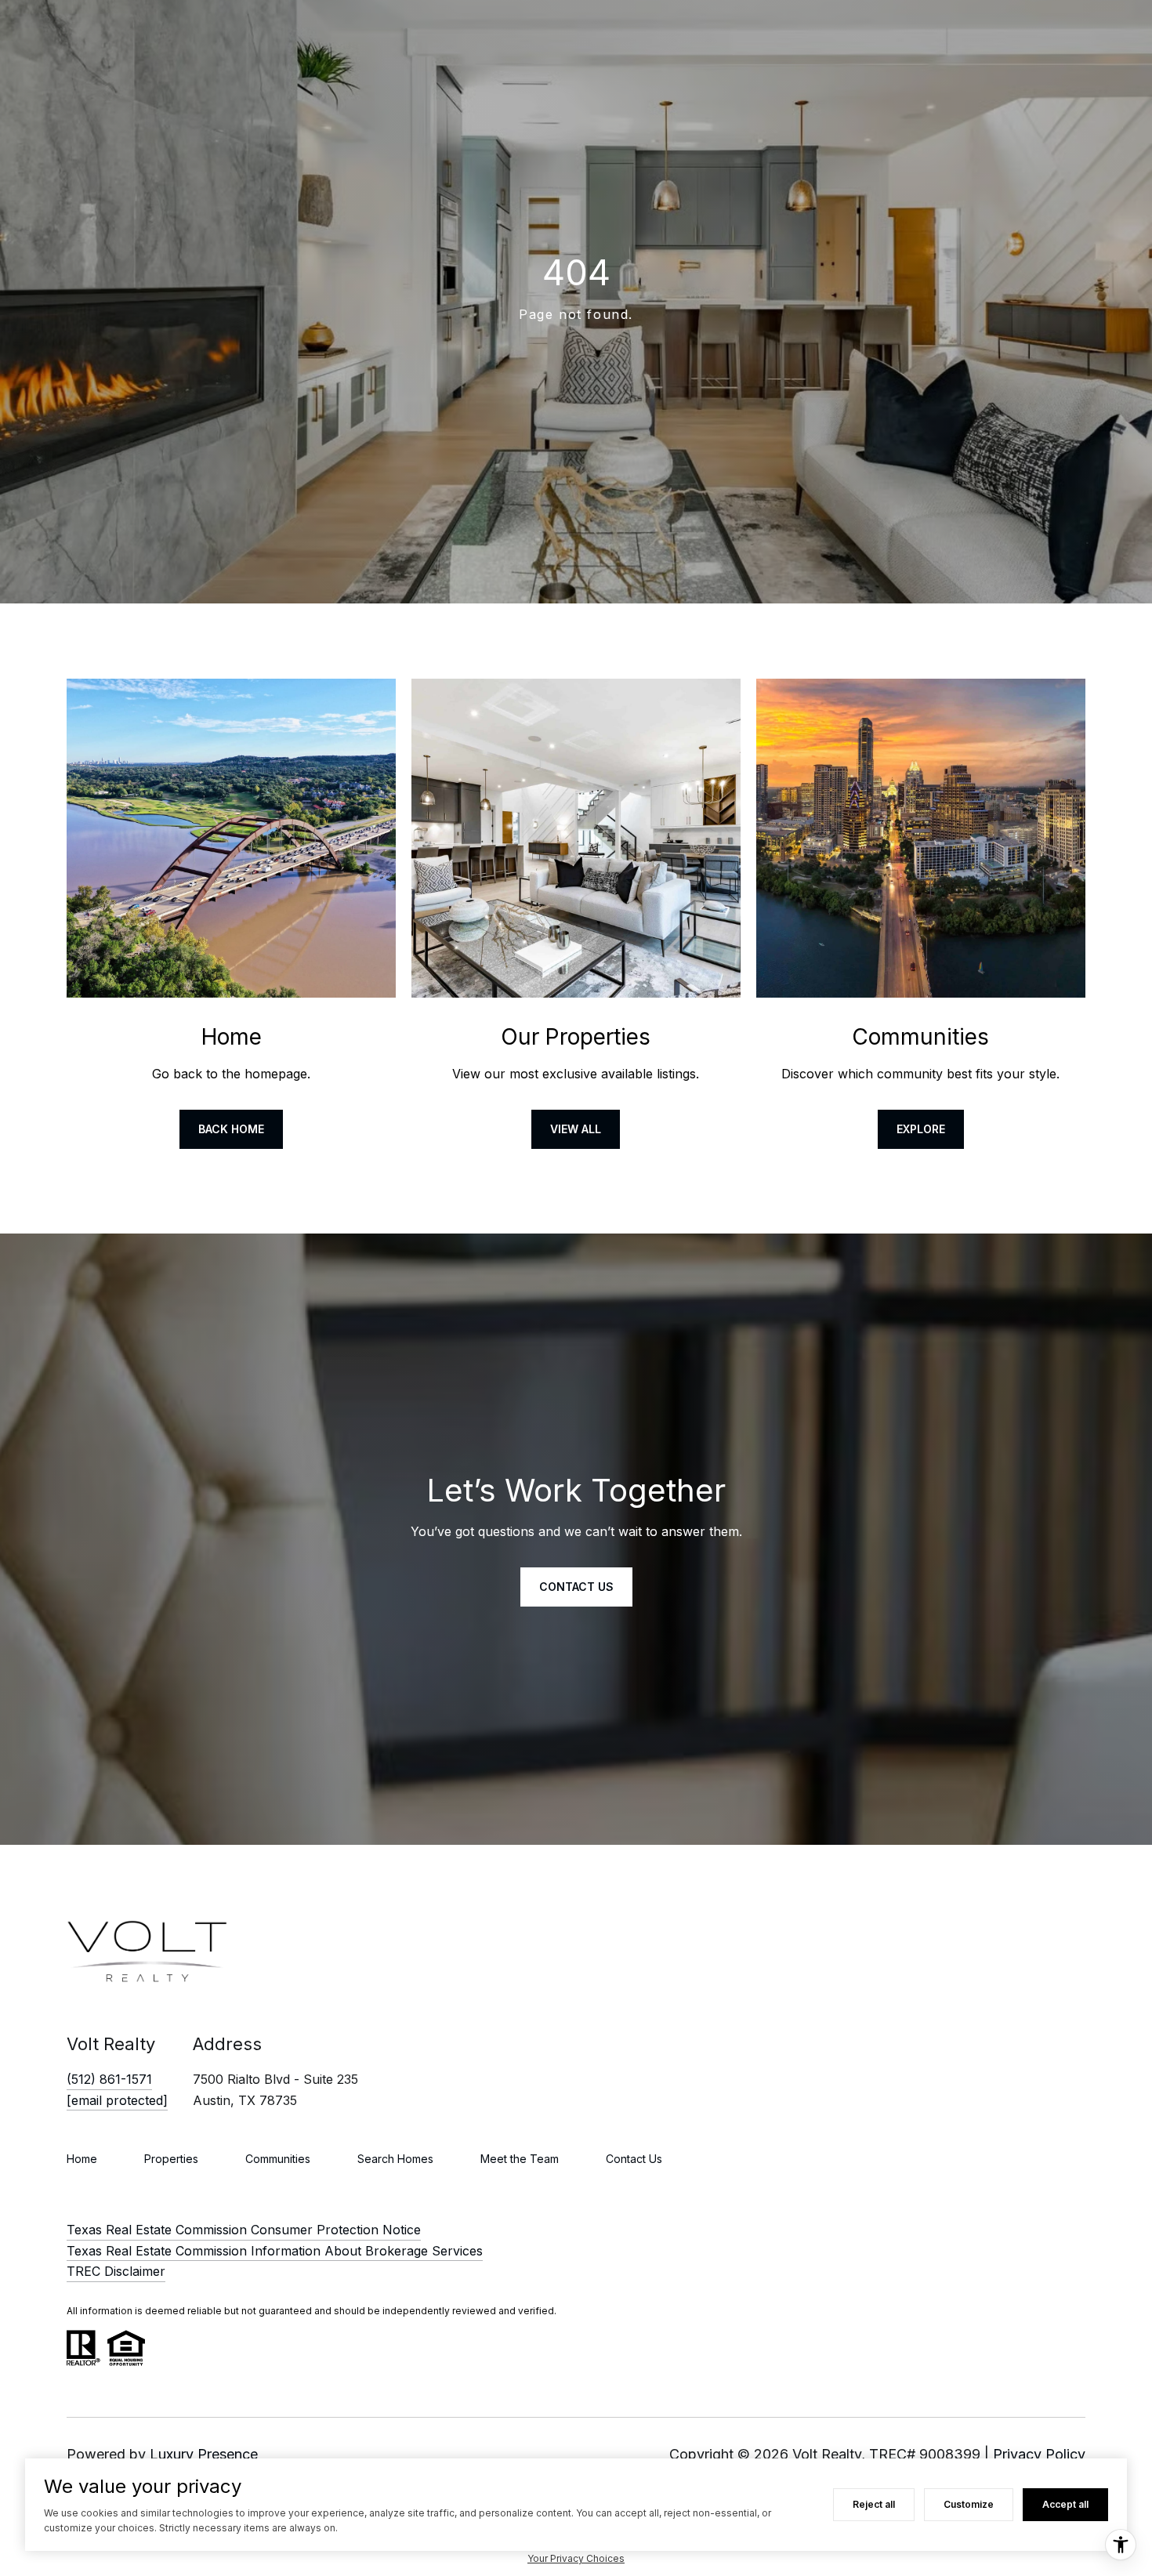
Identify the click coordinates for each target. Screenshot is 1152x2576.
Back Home (231, 1129)
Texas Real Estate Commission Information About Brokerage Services (275, 2251)
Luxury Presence (204, 2454)
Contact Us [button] (576, 1587)
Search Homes (395, 2159)
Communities (278, 2159)
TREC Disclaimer (116, 2271)
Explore (921, 1129)
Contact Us (634, 2159)
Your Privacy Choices (576, 2558)
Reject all (874, 2504)
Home (82, 2159)
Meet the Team (520, 2159)
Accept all (1065, 2504)
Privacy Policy (1039, 2454)
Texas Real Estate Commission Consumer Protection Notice (244, 2230)
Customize (969, 2504)
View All (576, 1129)
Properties (171, 2159)
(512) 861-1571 (109, 2079)
